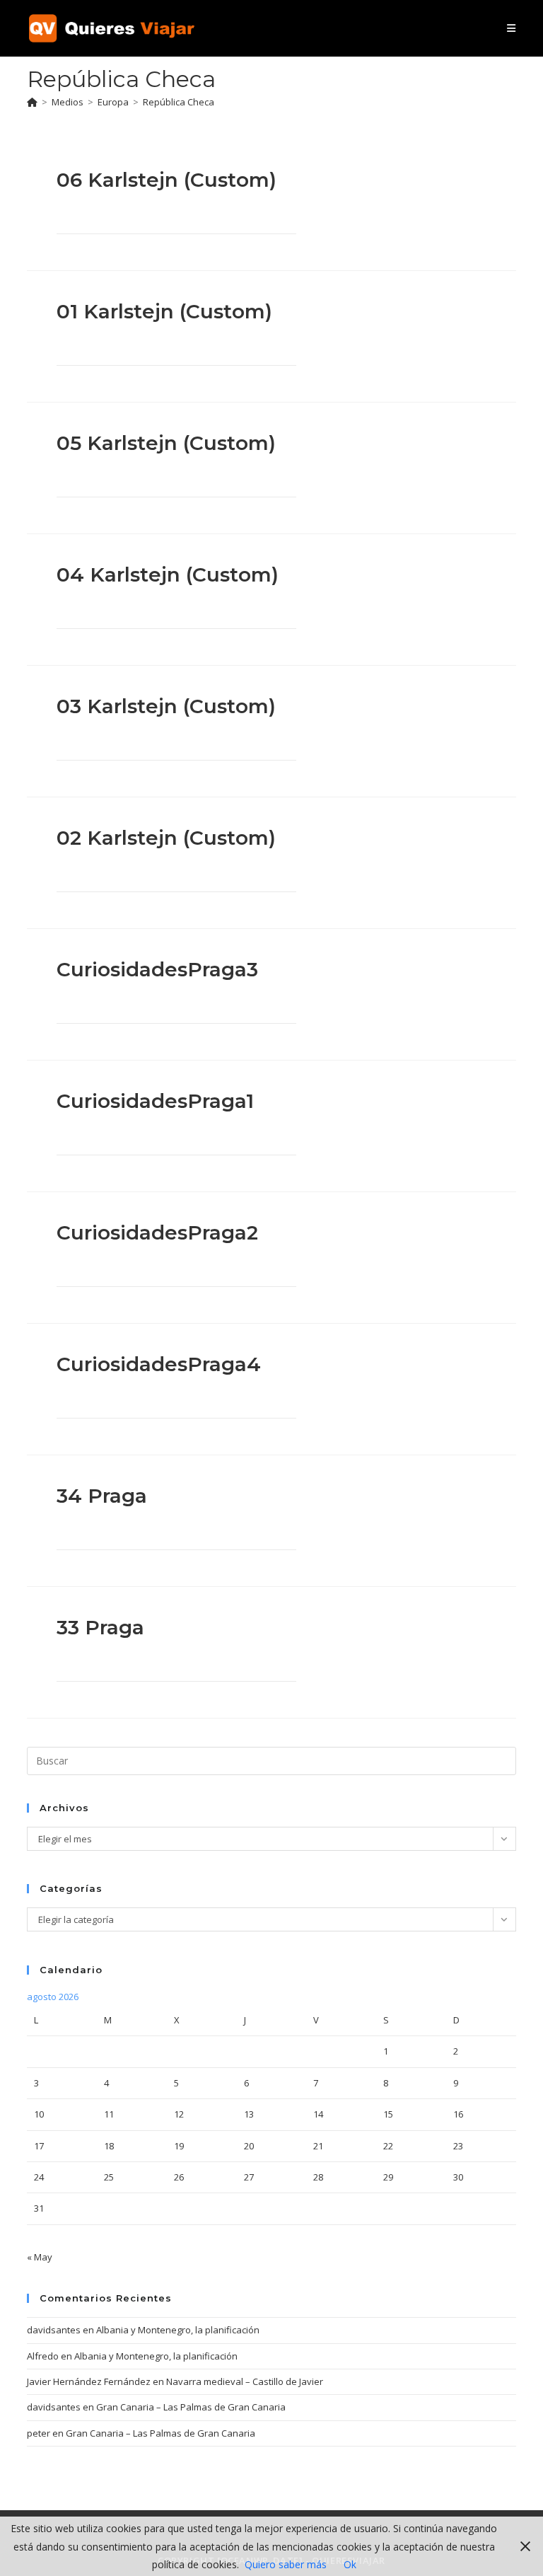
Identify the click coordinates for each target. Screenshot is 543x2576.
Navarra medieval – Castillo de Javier (245, 2381)
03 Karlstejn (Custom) (166, 706)
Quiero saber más (286, 2564)
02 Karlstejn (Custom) (166, 838)
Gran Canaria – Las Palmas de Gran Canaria (191, 2407)
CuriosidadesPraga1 (155, 1101)
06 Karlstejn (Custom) (167, 180)
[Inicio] (32, 102)
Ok (350, 2564)
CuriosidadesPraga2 (157, 1232)
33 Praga (100, 1627)
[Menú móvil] (511, 28)
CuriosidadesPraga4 (159, 1364)
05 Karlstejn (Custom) (166, 443)
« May (40, 2257)
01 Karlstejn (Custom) (164, 311)
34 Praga (102, 1496)
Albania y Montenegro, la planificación (178, 2330)
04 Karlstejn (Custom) (168, 574)
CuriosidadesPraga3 (157, 969)
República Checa (179, 102)
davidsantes (54, 2330)
